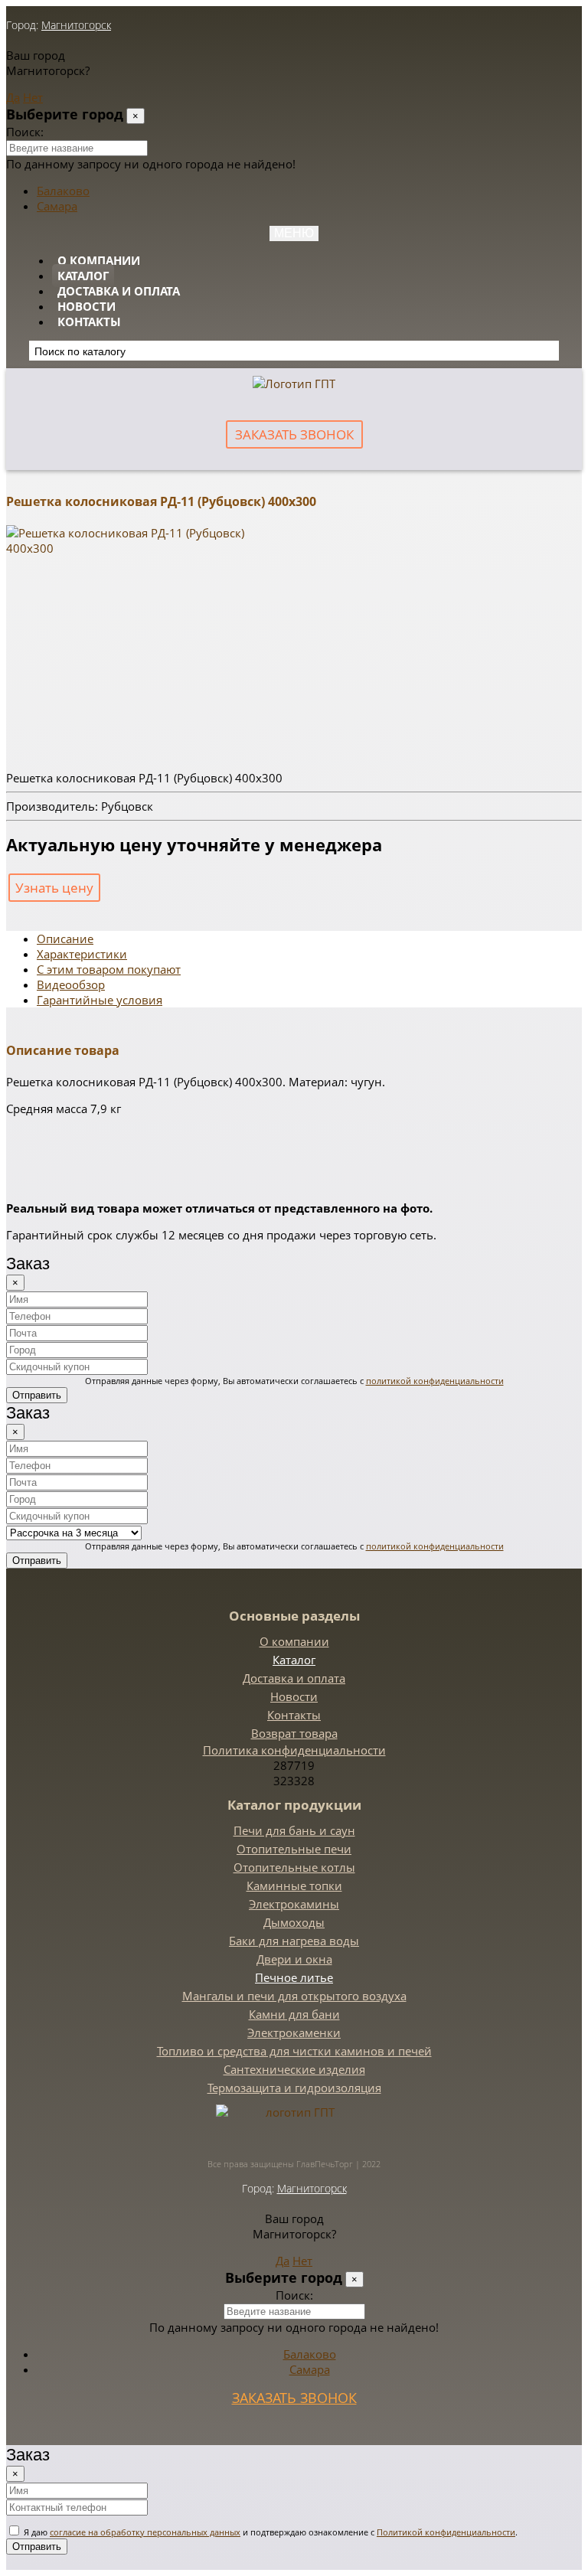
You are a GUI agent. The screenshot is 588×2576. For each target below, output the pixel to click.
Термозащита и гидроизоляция (294, 2088)
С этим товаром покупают (109, 969)
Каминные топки (294, 1885)
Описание (65, 939)
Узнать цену (54, 888)
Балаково (63, 191)
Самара (57, 206)
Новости (87, 306)
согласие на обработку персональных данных (145, 2532)
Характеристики (82, 954)
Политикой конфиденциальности (446, 2532)
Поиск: (25, 132)
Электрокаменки (294, 2032)
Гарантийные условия (100, 1000)
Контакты (89, 322)
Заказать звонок (294, 434)
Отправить (37, 1395)
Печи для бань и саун (294, 1830)
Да (13, 97)
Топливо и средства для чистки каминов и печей (294, 2051)
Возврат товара (294, 1733)
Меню (294, 233)
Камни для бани (294, 2014)
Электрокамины (294, 1904)
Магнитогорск (76, 25)
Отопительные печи (294, 1849)
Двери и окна (294, 1959)
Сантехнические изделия (294, 2069)
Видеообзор (71, 984)
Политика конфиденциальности (294, 1750)
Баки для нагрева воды (294, 1941)
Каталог (83, 276)
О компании (99, 260)
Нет (33, 97)
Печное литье (294, 1977)
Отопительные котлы (294, 1867)
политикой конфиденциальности (435, 1381)
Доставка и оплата (119, 291)
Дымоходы (294, 1922)
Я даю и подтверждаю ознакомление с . (269, 2532)
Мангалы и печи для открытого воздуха (294, 1996)
